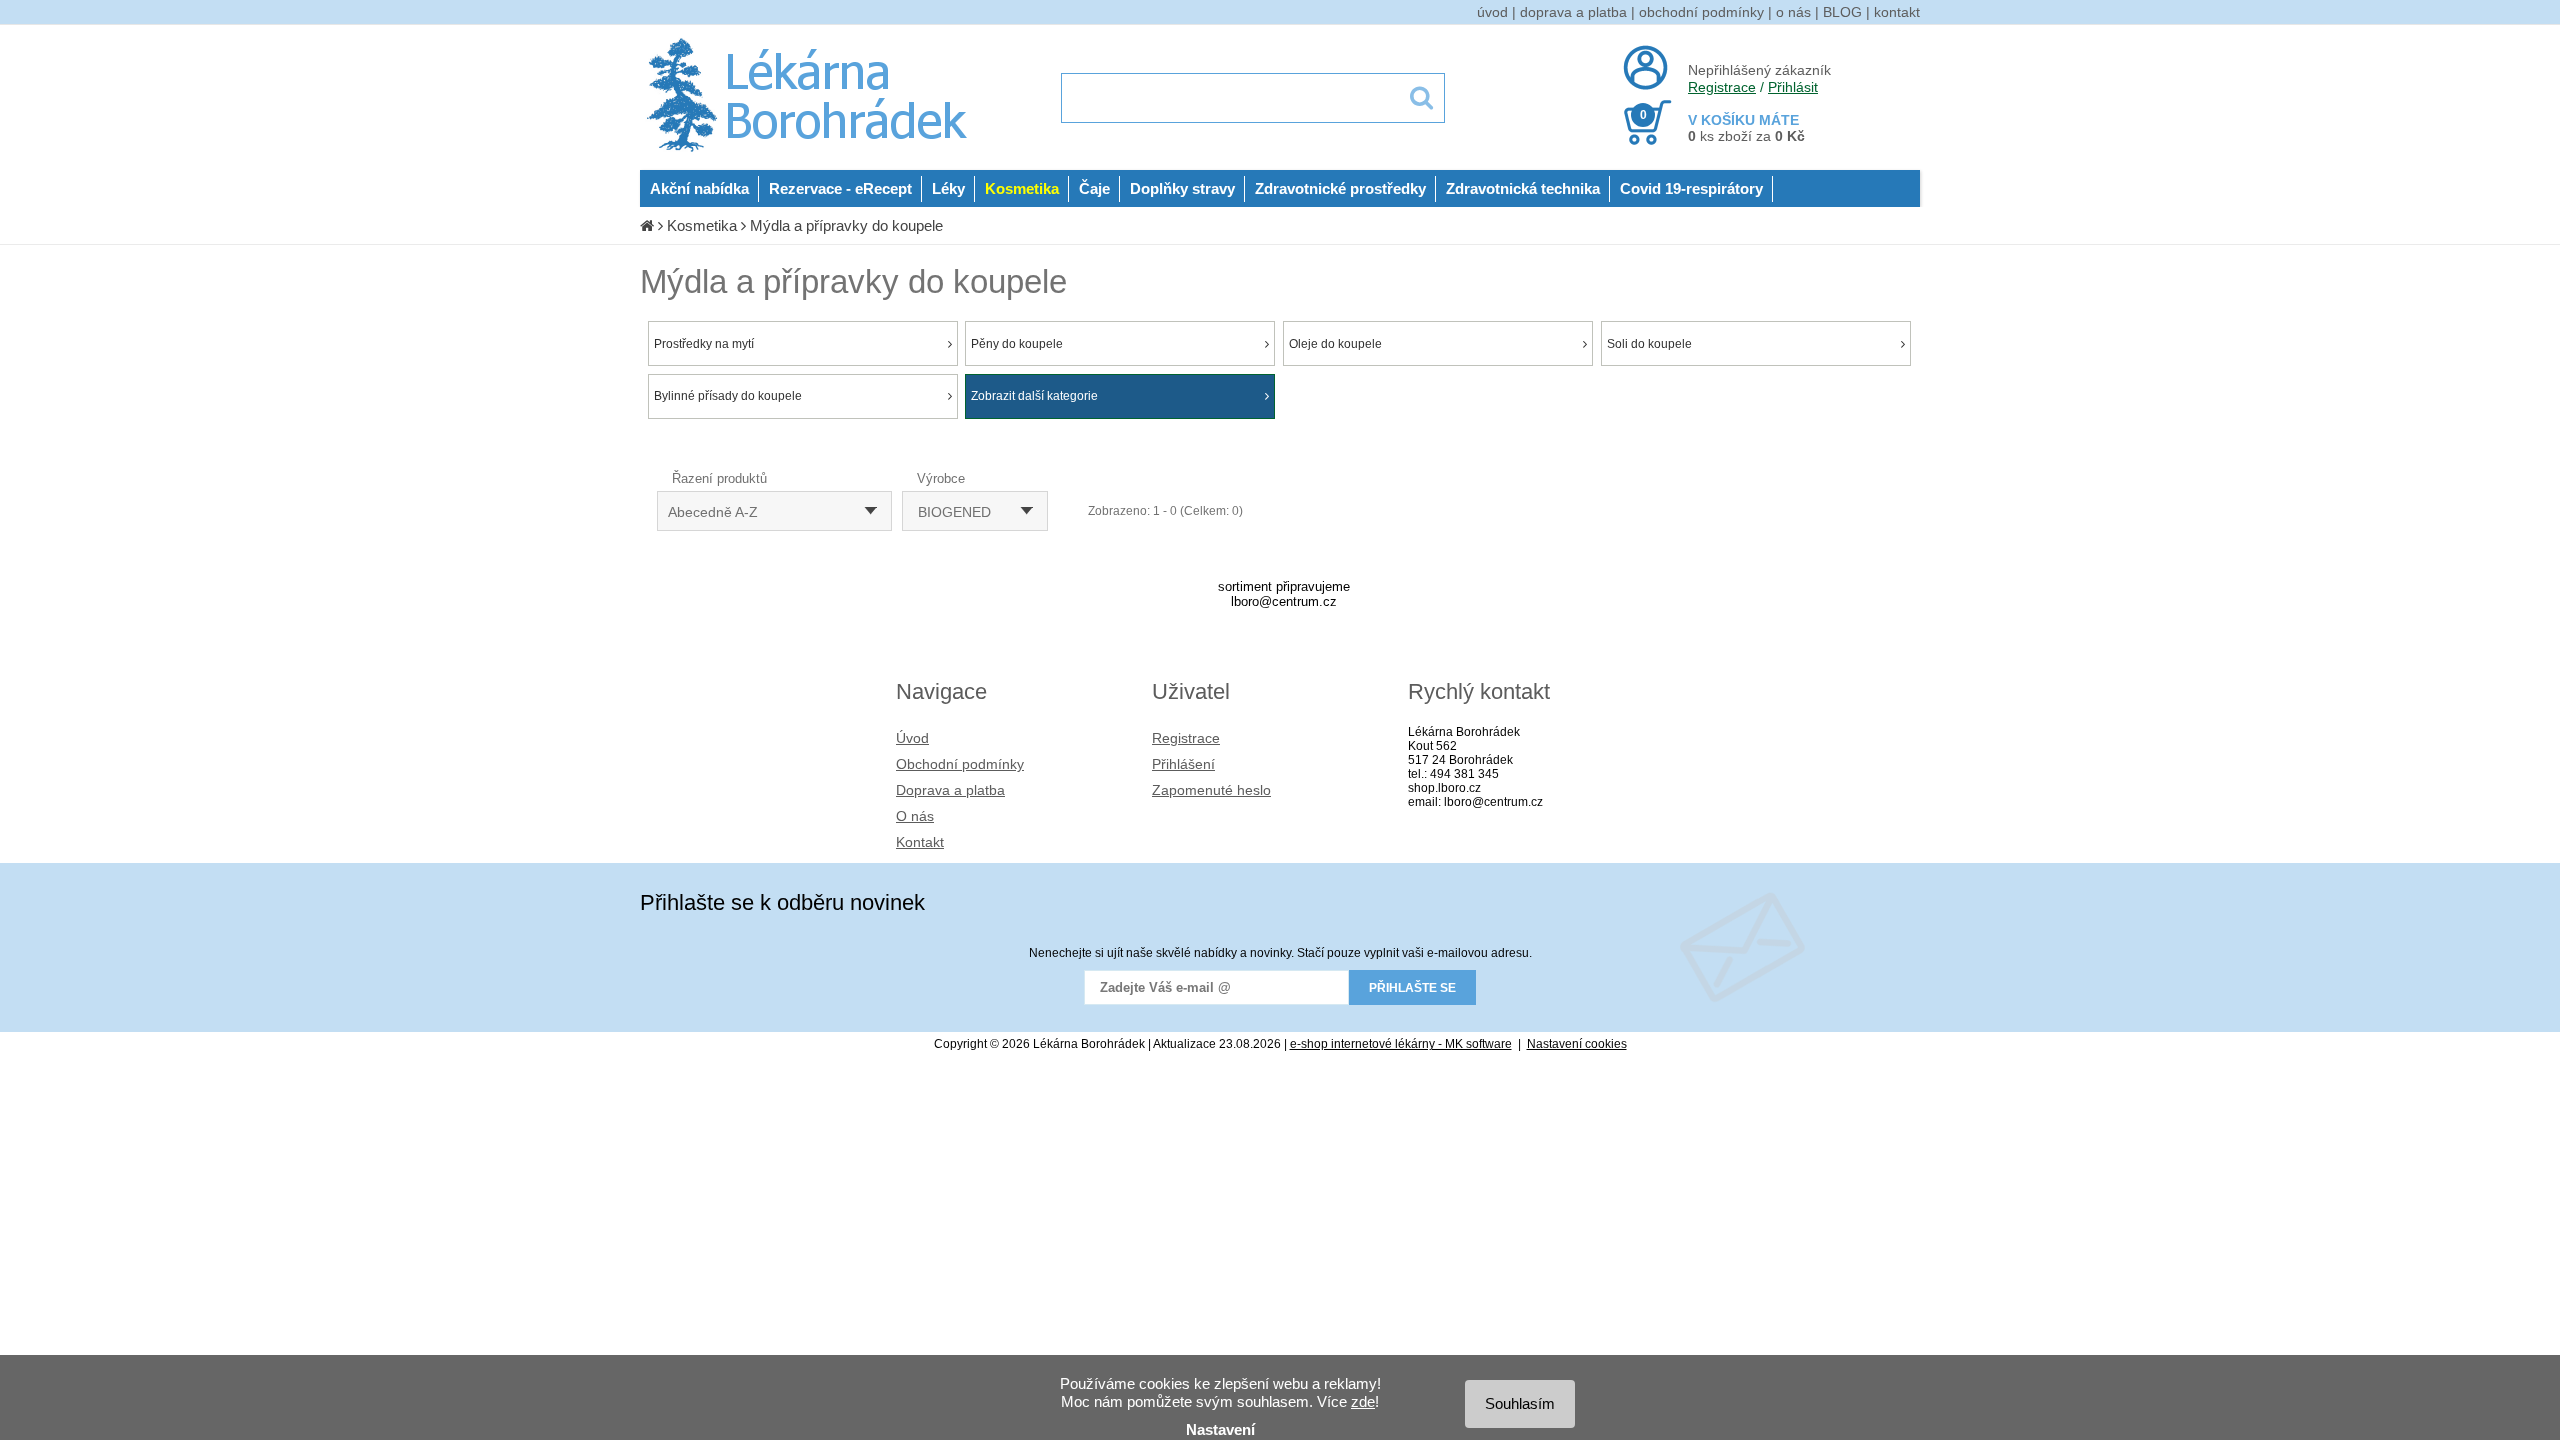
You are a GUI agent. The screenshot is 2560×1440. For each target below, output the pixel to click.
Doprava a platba (950, 790)
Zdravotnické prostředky (1340, 188)
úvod (1492, 12)
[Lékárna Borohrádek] (810, 152)
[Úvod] (647, 225)
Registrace (1722, 87)
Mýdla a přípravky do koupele (846, 225)
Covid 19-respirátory (1691, 188)
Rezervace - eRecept (840, 188)
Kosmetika (1022, 188)
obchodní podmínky (1701, 12)
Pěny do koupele (1017, 344)
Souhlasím (1520, 1403)
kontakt (1897, 12)
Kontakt (920, 842)
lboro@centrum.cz (1284, 601)
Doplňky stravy (1182, 188)
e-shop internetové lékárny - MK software (1401, 1044)
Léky (948, 188)
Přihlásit (1793, 87)
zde (1363, 1401)
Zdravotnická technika (1523, 188)
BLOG (1842, 12)
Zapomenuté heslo (1211, 790)
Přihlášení (1183, 764)
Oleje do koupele (1335, 344)
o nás (1793, 12)
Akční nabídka (699, 188)
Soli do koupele (1649, 344)
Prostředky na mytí (704, 344)
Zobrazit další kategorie (1034, 396)
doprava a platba (1573, 12)
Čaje (1094, 188)
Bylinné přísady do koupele (728, 396)
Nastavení (1220, 1429)
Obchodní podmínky (960, 764)
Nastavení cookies (1577, 1044)
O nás (915, 816)
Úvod (912, 738)
